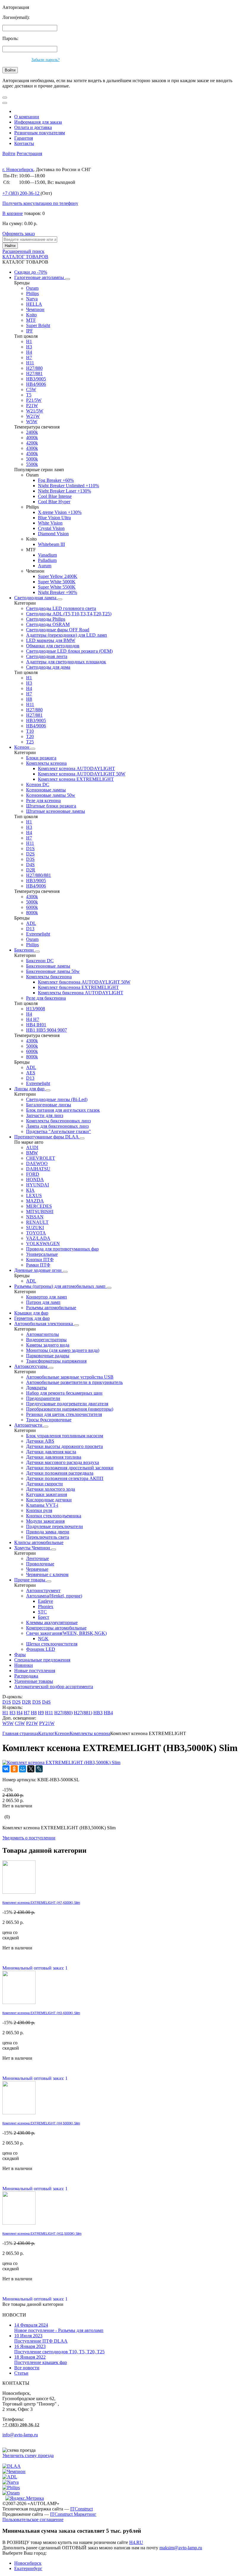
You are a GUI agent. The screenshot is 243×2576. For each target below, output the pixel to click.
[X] (31, 1769)
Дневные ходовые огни (39, 1270)
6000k (32, 907)
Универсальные (42, 1254)
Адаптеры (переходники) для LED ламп (67, 635)
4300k (32, 448)
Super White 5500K (57, 587)
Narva (32, 299)
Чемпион (35, 309)
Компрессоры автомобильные (56, 1628)
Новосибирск (28, 2563)
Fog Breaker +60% (56, 480)
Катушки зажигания (47, 1494)
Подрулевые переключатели (55, 1526)
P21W (32, 406)
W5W (32, 422)
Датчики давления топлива (54, 1457)
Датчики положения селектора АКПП (65, 1478)
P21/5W (34, 400)
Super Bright (38, 325)
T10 (30, 731)
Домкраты (36, 1388)
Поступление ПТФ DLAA (41, 2338)
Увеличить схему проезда (28, 2455)
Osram (32, 288)
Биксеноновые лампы (48, 966)
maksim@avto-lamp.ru (181, 2548)
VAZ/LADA (38, 1238)
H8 (29, 699)
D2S (30, 854)
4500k (32, 454)
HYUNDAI (37, 1185)
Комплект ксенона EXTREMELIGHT (76, 779)
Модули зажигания (45, 1521)
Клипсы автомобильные (39, 1542)
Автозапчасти (29, 1425)
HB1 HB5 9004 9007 (47, 1030)
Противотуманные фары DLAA (47, 1137)
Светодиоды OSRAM (48, 624)
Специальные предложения (42, 1660)
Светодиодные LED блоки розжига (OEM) (69, 651)
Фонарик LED (41, 1649)
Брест (44, 1617)
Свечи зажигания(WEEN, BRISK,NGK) (66, 1633)
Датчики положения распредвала (60, 1473)
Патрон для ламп (43, 1302)
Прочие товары (30, 1580)
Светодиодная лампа (36, 598)
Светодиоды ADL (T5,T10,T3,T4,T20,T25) (69, 614)
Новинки (24, 1665)
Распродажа (26, 1676)
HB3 (98, 1713)
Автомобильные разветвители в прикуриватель (74, 1382)
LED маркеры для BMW (51, 640)
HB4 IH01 (36, 1025)
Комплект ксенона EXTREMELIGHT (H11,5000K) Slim (42, 2234)
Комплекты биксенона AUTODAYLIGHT (81, 993)
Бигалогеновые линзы (49, 1105)
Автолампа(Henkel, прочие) (54, 1596)
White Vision (50, 523)
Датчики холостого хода (51, 1489)
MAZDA (35, 1201)
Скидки (31, 272)
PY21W (47, 1723)
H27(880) (63, 1713)
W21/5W (35, 411)
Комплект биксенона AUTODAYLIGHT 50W (84, 982)
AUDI (32, 1147)
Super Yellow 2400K (58, 576)
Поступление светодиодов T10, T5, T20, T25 (59, 2349)
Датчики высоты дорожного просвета (64, 1446)
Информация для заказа (38, 122)
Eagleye (45, 1601)
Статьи (21, 2373)
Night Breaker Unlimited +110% (68, 486)
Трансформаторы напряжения (56, 1361)
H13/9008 (36, 1009)
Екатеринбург (28, 2568)
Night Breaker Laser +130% (64, 491)
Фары (20, 1655)
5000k (32, 459)
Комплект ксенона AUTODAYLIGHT (76, 768)
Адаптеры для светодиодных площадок (66, 662)
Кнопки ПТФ (40, 1260)
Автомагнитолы (43, 1334)
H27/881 (34, 373)
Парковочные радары (48, 1356)
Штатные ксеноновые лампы (56, 811)
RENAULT (37, 1222)
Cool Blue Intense (55, 496)
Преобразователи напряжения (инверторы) (70, 1409)
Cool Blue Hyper (54, 502)
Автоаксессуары (31, 1366)
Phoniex (46, 1606)
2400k (32, 432)
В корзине (13, 213)
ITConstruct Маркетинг (73, 2514)
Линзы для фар (30, 1089)
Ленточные (37, 1558)
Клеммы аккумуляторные (52, 1622)
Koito (31, 315)
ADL (31, 923)
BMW (32, 1153)
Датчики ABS (40, 1441)
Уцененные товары (34, 1681)
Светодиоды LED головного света (61, 608)
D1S (30, 849)
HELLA (34, 304)
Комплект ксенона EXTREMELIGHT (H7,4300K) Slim (41, 1903)
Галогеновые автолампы (40, 277)
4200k (32, 443)
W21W (33, 416)
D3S (30, 859)
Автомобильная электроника (44, 1324)
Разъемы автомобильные (51, 1308)
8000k (32, 913)
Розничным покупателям (40, 133)
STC (42, 1612)
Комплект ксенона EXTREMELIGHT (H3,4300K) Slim (41, 2013)
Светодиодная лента (47, 656)
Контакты (24, 143)
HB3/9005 (36, 379)
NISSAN (35, 1217)
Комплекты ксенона (46, 763)
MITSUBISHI (40, 1211)
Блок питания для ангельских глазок (63, 1110)
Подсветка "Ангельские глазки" (59, 1131)
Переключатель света (48, 1537)
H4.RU (136, 2542)
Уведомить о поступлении (29, 1838)
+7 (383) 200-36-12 (21, 2425)
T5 (29, 395)
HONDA (35, 1179)
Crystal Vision (51, 528)
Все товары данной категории (33, 2304)
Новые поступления (35, 1671)
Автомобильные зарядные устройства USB (70, 1377)
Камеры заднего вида (48, 1345)
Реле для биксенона (46, 998)
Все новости (27, 2368)
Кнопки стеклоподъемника (54, 1516)
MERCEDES (39, 1206)
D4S (30, 865)
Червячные (37, 1569)
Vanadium (47, 555)
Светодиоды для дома (48, 667)
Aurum (45, 566)
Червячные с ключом (47, 1574)
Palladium (47, 560)
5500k (32, 464)
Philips (32, 293)
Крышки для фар (31, 1313)
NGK (43, 1639)
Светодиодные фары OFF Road (58, 630)
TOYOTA (36, 1233)
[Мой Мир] (23, 1769)
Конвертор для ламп (47, 1297)
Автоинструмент (43, 1590)
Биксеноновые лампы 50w (53, 971)
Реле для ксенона (43, 800)
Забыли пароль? (45, 60)
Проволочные (40, 1564)
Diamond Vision (53, 534)
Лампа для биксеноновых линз (57, 1126)
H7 (29, 357)
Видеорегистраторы (46, 1340)
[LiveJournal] (39, 1769)
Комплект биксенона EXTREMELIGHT (78, 987)
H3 (29, 347)
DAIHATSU (38, 1169)
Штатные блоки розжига (51, 806)
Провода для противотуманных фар (62, 1249)
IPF (29, 331)
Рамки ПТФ (38, 1265)
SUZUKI (35, 1228)
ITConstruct (81, 2509)
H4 (29, 352)
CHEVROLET (41, 1158)
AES (31, 1073)
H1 (29, 341)
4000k (32, 438)
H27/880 (34, 368)
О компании (27, 117)
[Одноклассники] (14, 1769)
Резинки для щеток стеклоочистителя (64, 1414)
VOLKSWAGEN (43, 1244)
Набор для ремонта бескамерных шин (64, 1393)
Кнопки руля (39, 1510)
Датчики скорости (44, 1484)
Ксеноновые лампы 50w (51, 795)
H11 (30, 363)
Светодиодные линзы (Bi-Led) (57, 1099)
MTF (31, 320)
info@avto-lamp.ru (20, 2435)
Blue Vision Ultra (54, 518)
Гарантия (24, 138)
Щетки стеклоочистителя (52, 1644)
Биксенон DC (40, 961)
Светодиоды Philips (46, 619)
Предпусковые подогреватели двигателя (67, 1404)
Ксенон (22, 747)
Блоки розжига (41, 758)
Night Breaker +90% (57, 592)
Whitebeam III (51, 544)
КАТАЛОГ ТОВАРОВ (25, 257)
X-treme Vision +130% (60, 512)
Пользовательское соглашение (33, 2520)
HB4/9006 (36, 384)
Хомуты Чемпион (33, 1548)
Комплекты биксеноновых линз (58, 1121)
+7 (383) (21, 193)
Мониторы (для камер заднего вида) (63, 1350)
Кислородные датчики (49, 1500)
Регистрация (29, 153)
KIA (30, 1190)
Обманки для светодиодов (53, 646)
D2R (31, 870)
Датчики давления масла (51, 1452)
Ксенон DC (38, 784)
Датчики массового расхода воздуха (63, 1462)
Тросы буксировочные (49, 1420)
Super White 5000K (57, 582)
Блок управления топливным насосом (65, 1436)
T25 (30, 742)
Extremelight (38, 934)
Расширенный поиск (23, 251)
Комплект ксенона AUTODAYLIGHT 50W (82, 774)
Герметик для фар (32, 1318)
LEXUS (34, 1195)
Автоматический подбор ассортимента (54, 1687)
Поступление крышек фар (41, 2360)
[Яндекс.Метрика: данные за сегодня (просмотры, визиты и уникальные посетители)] (25, 2498)
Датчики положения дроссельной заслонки (70, 1468)
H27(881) (83, 1713)
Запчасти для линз (45, 1115)
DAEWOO (37, 1163)
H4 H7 (33, 1019)
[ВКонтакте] (6, 1769)
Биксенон (25, 950)
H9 (41, 1713)
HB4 (108, 1713)
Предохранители (43, 1398)
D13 (30, 929)
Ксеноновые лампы (46, 790)
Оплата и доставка (33, 127)
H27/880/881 (39, 875)
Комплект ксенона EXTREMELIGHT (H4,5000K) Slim (41, 2123)
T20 (30, 736)
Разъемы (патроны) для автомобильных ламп (60, 1286)
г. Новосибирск (18, 169)
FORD (33, 1174)
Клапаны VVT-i (42, 1505)
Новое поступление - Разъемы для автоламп (59, 2328)
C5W (31, 389)
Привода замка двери (48, 1532)
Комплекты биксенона (49, 977)
